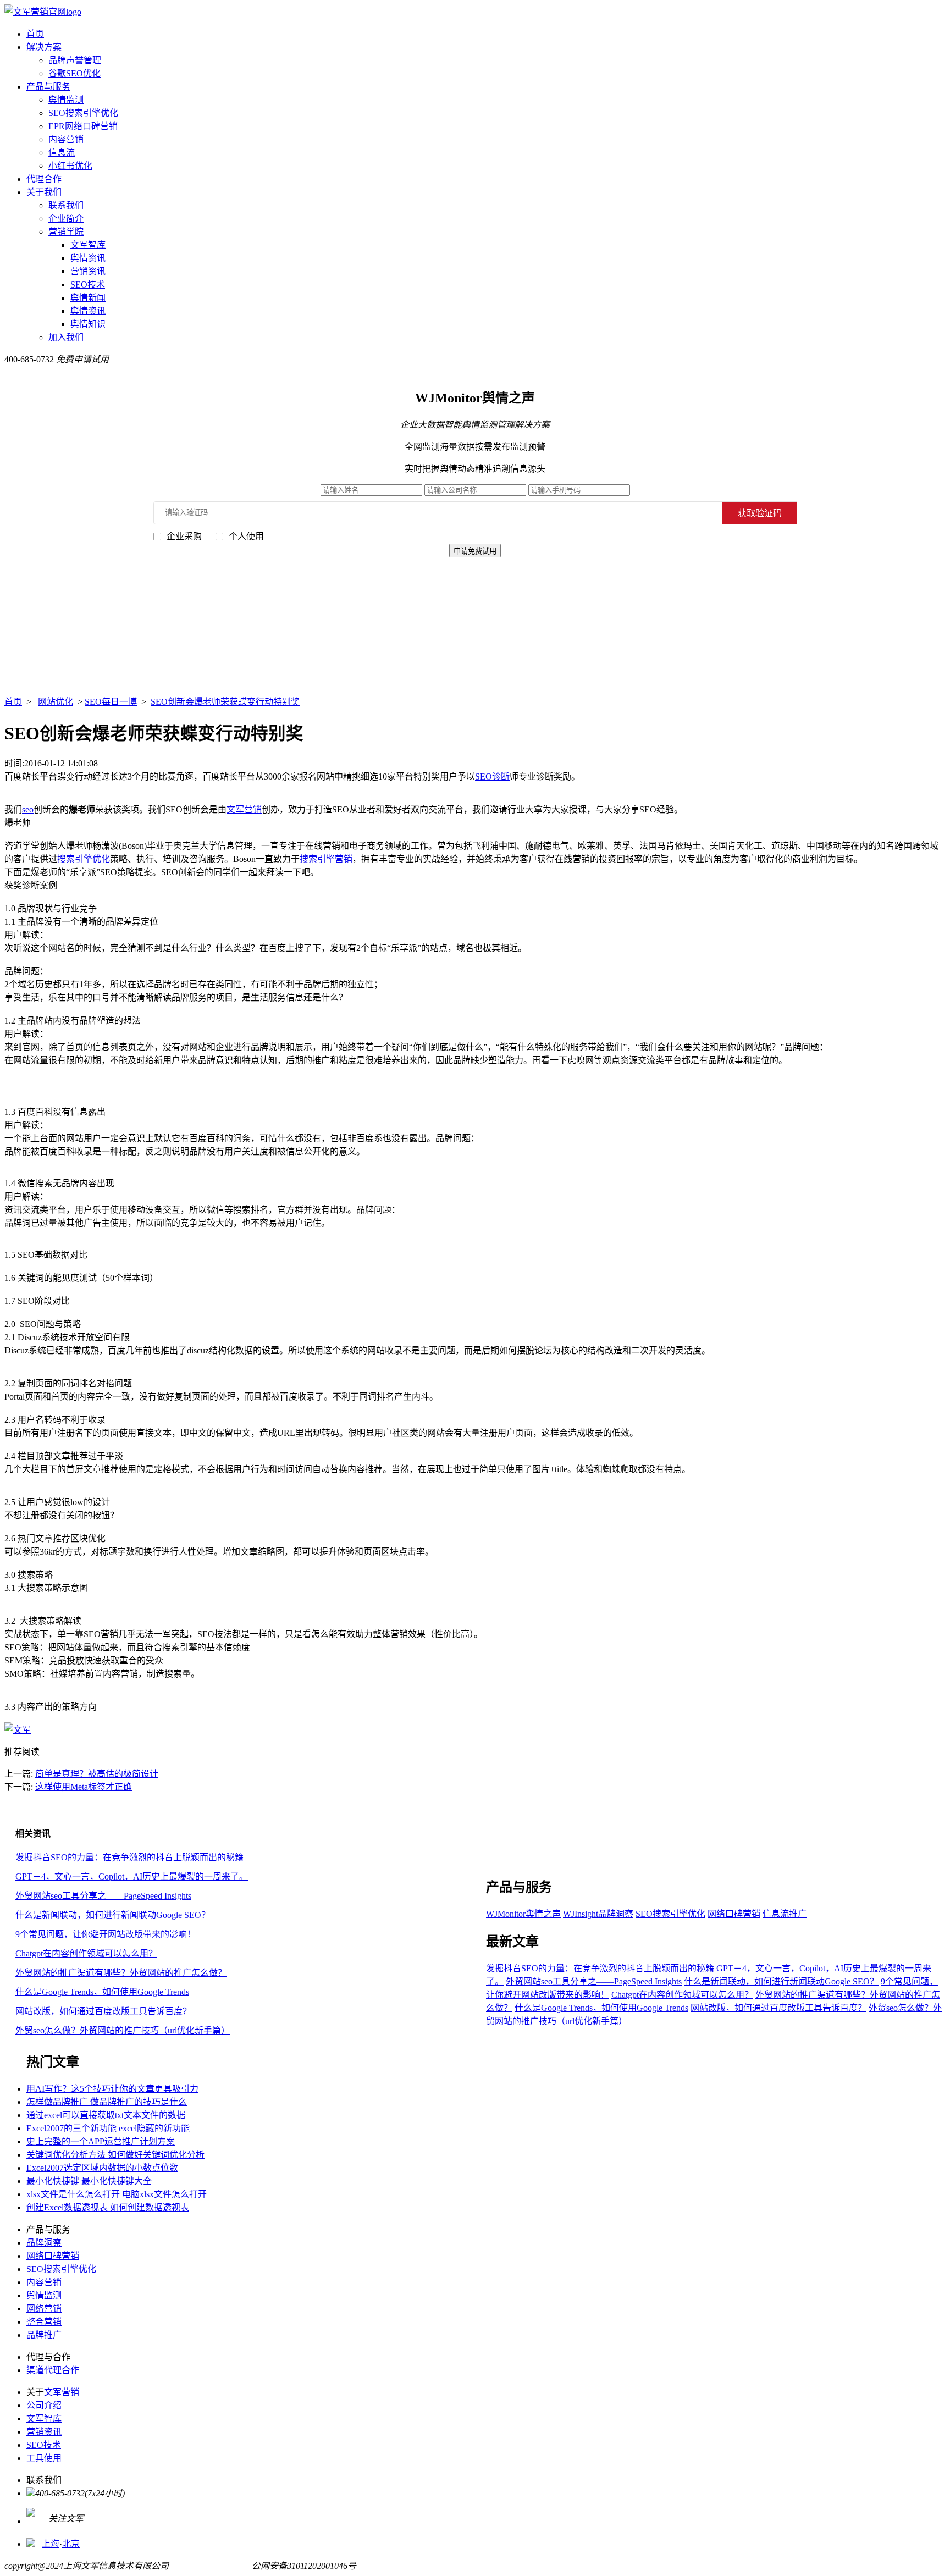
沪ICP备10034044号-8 (210, 2566)
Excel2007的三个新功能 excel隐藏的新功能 (108, 2128)
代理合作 (44, 179)
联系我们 (66, 205)
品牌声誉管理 (75, 60)
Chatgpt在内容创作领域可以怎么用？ (86, 1953)
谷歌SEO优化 (74, 73)
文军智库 (88, 245)
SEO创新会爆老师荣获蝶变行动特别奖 (225, 702)
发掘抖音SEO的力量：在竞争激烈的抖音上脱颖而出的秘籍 (129, 1857)
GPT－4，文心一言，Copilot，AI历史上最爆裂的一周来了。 (132, 1876)
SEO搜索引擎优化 (83, 113)
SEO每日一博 (111, 702)
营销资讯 (88, 271)
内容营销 (66, 139)
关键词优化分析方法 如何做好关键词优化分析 (115, 2155)
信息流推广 (785, 1914)
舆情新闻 (88, 298)
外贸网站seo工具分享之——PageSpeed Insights (103, 1896)
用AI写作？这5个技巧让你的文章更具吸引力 (112, 2089)
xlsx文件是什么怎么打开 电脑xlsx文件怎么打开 (117, 2194)
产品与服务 (48, 87)
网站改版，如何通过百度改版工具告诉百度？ (103, 2011)
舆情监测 (66, 100)
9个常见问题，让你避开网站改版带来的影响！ (106, 1934)
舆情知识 (88, 324)
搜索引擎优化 (84, 859)
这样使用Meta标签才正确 (84, 1787)
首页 (35, 34)
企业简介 (66, 219)
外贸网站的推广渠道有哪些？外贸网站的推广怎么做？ (121, 1973)
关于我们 (44, 192)
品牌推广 (44, 2335)
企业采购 (184, 536)
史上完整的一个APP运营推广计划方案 (101, 2141)
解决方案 (44, 47)
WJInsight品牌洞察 (598, 1914)
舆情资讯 (88, 258)
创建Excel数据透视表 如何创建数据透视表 (108, 2207)
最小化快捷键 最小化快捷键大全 (89, 2181)
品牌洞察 (44, 2243)
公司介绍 (44, 2405)
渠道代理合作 (53, 2370)
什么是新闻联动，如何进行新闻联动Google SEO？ (113, 1915)
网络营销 (44, 2309)
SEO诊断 (492, 776)
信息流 (62, 153)
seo (28, 809)
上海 (51, 2544)
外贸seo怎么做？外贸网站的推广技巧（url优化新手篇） (123, 2030)
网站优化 (56, 702)
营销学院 (66, 232)
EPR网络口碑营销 (83, 126)
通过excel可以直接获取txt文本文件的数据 (106, 2115)
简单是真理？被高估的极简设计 (97, 1774)
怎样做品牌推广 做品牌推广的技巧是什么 (107, 2102)
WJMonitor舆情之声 (523, 1914)
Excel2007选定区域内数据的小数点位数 (102, 2168)
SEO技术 (88, 284)
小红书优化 (70, 166)
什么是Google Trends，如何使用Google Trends (102, 1992)
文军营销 (244, 809)
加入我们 (66, 337)
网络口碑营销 (734, 1914)
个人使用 (246, 536)
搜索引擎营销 (326, 859)
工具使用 (44, 2458)
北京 (71, 2544)
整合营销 (44, 2322)
